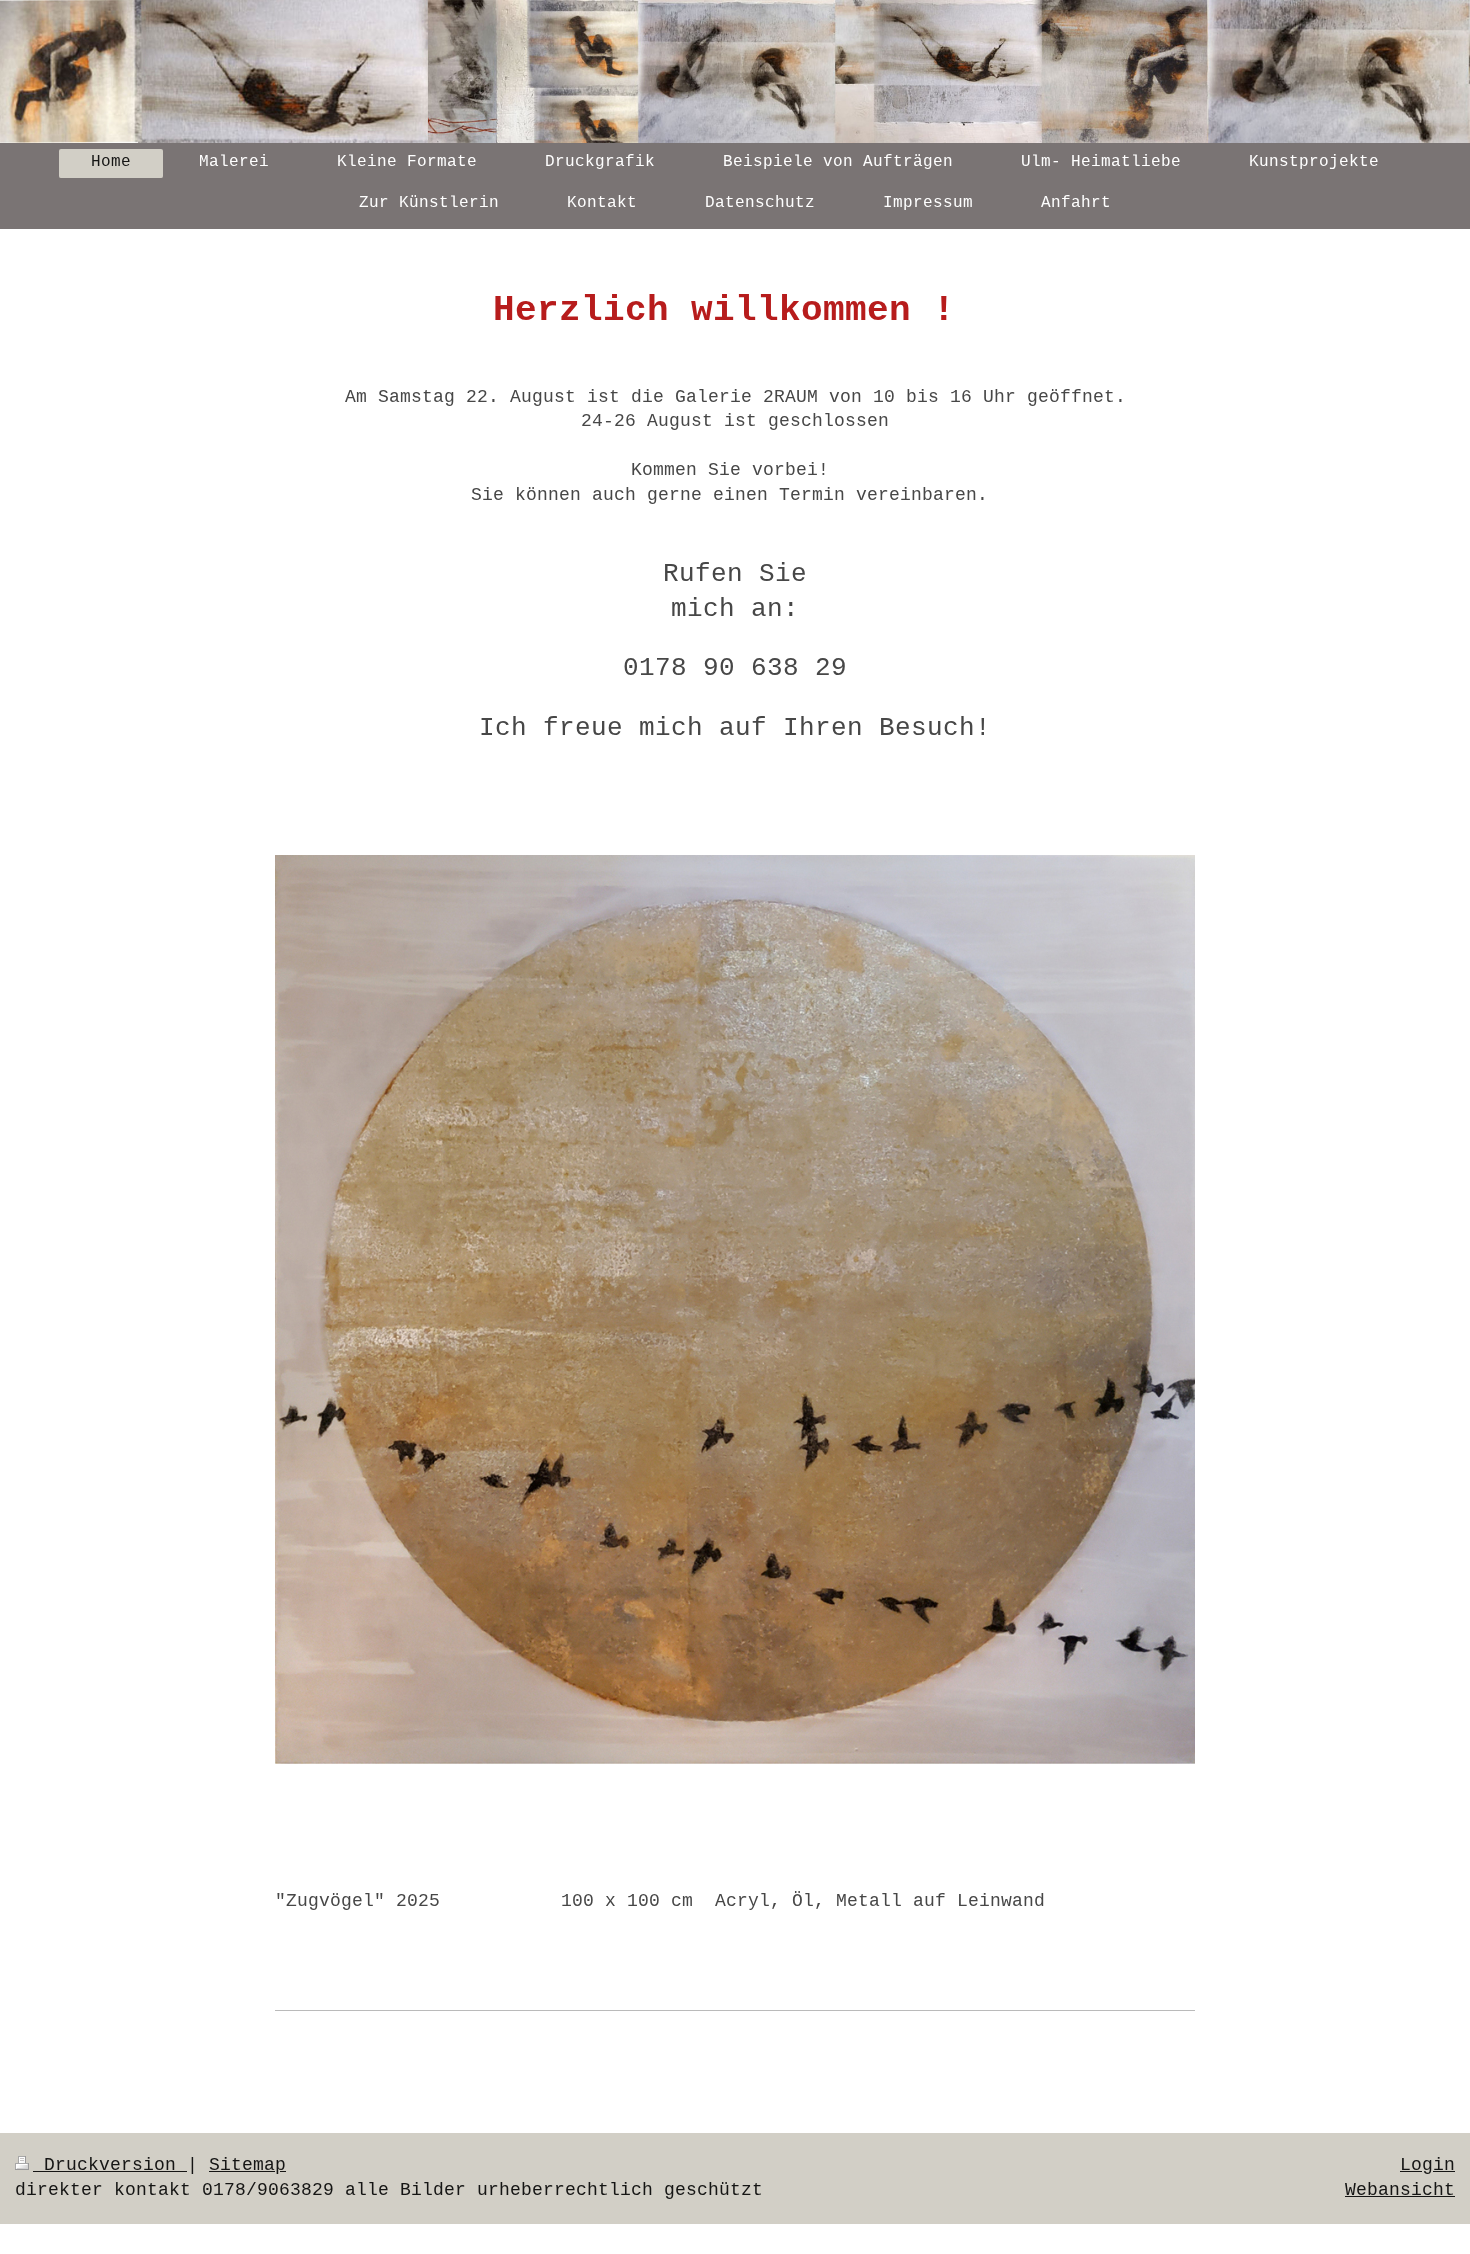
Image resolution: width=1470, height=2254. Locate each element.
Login (1427, 2165)
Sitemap (247, 2165)
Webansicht (1400, 2190)
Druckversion (110, 2165)
